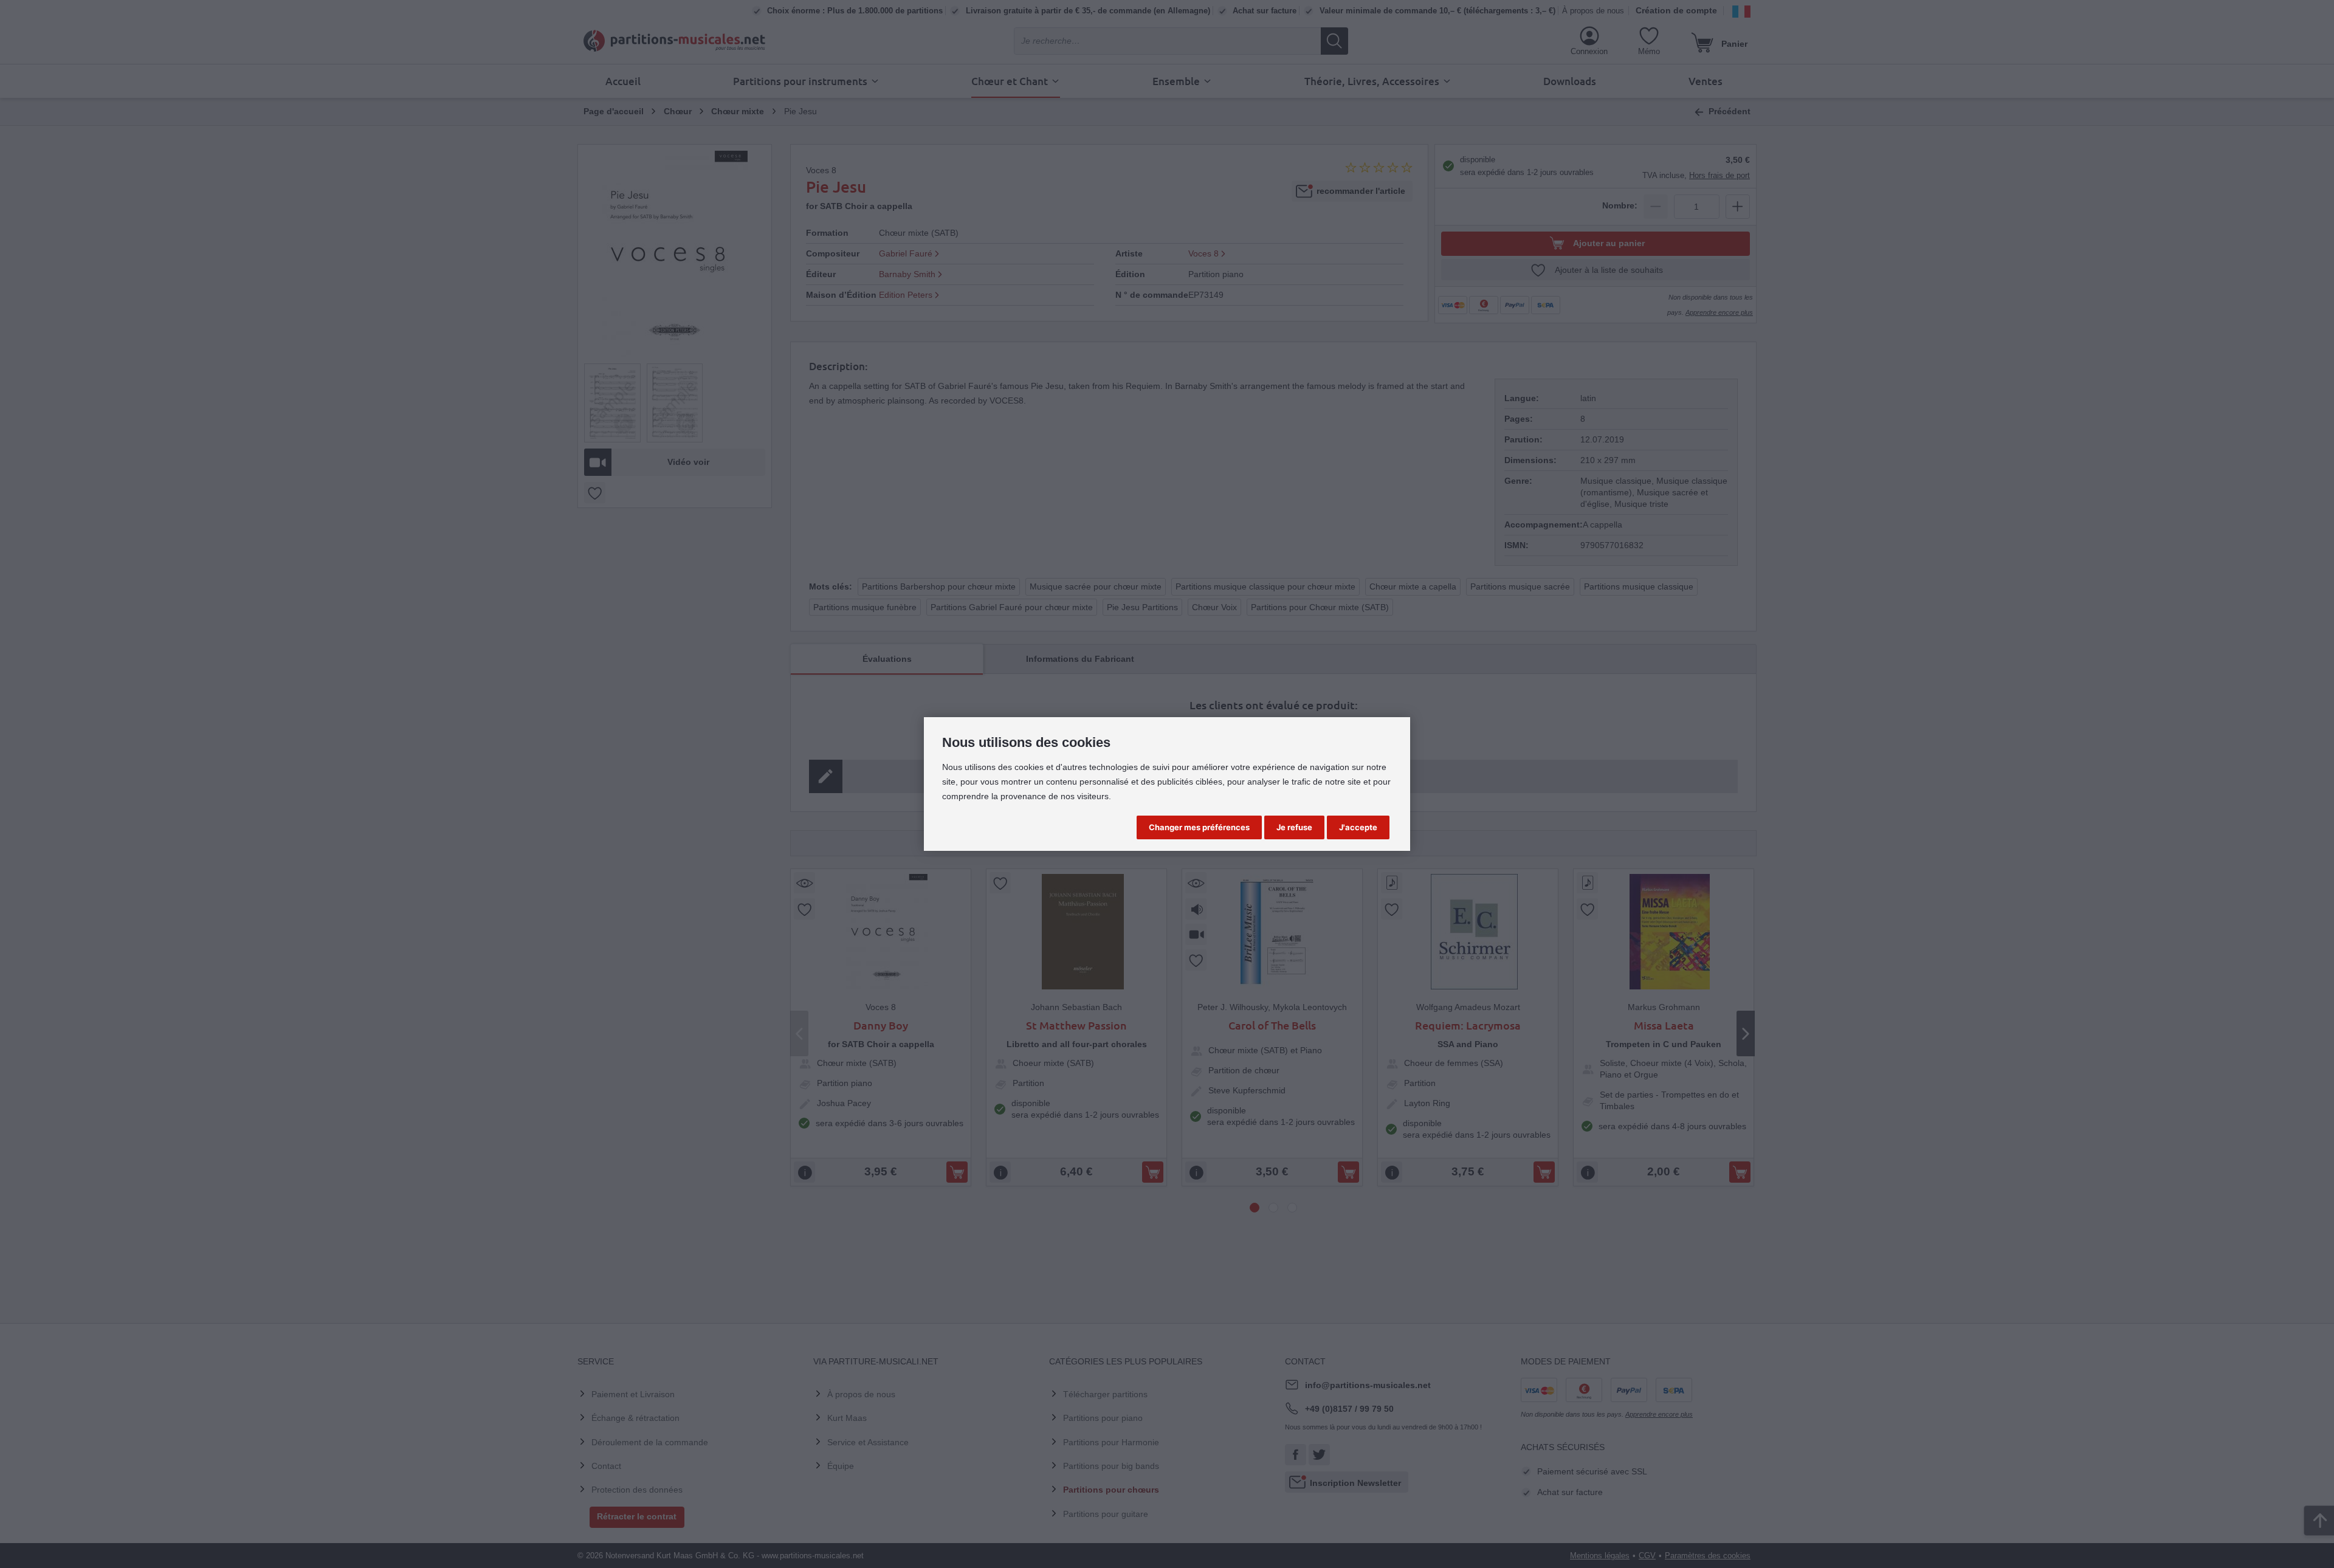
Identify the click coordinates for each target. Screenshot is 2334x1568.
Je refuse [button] (1294, 827)
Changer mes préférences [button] (1199, 827)
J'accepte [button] (1358, 827)
